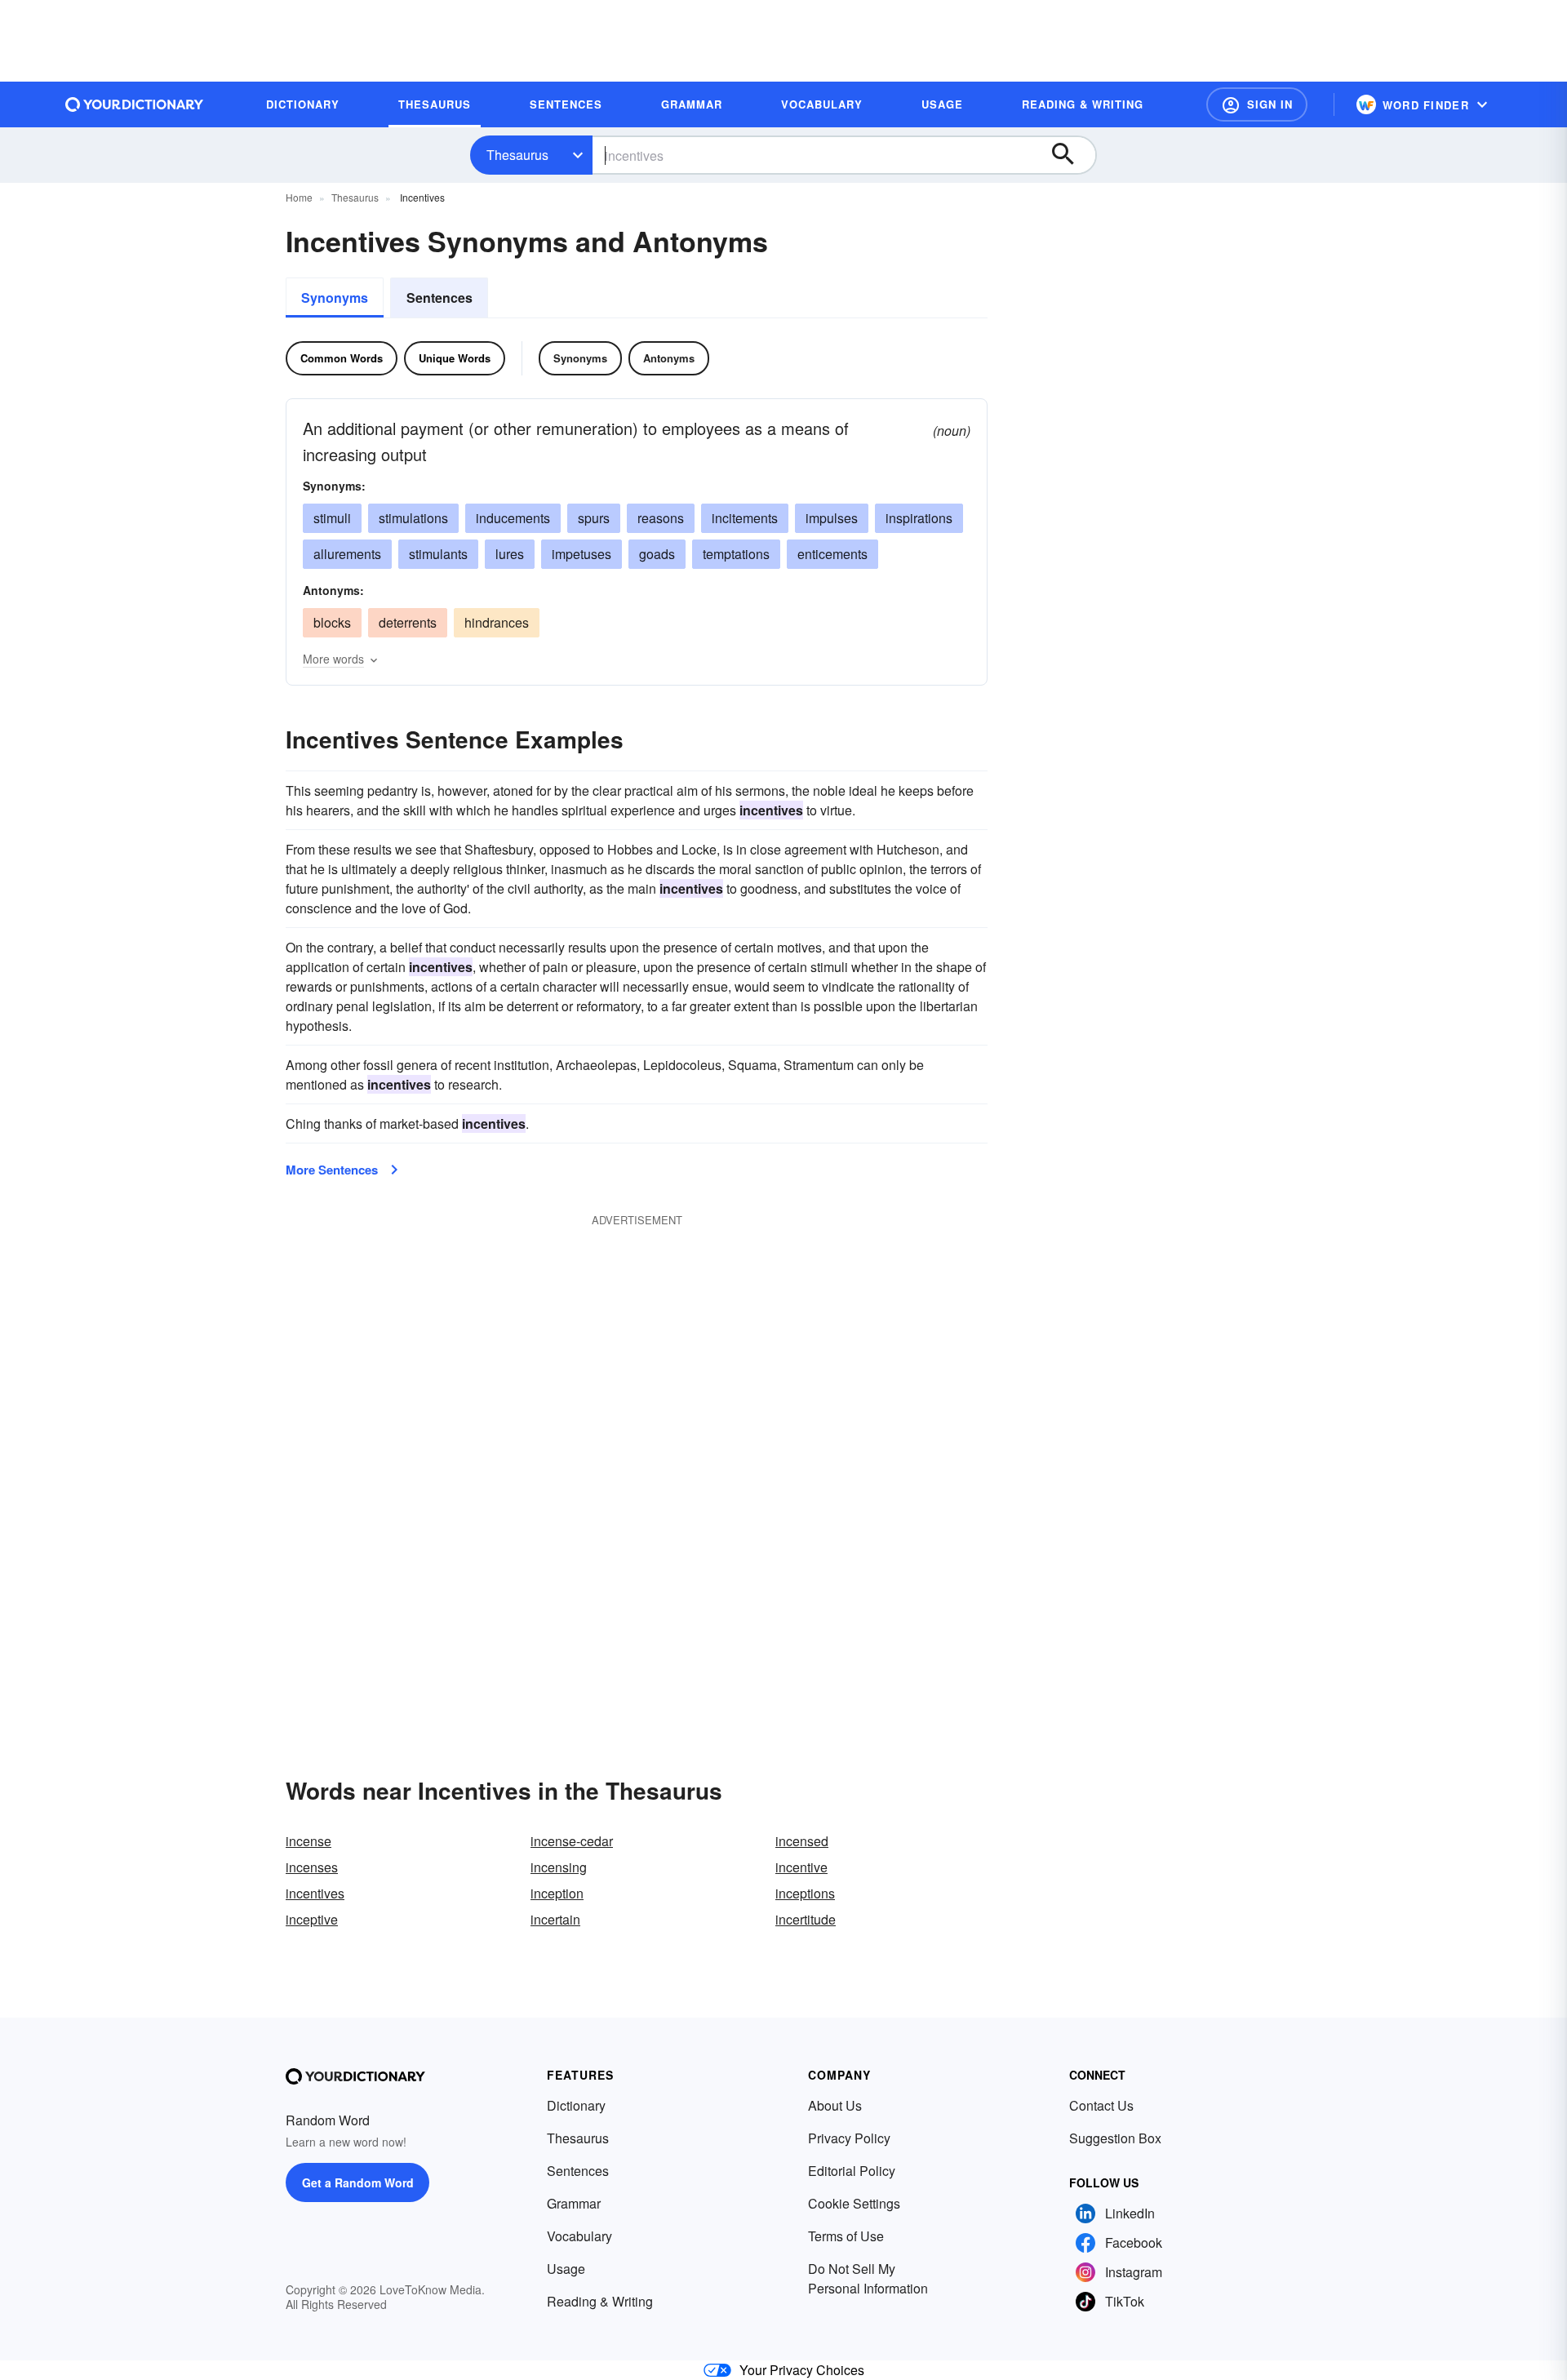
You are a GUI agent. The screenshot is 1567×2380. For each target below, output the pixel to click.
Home (299, 197)
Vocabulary (579, 2236)
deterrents (408, 622)
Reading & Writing (600, 2301)
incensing (559, 1867)
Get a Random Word (358, 2182)
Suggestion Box (1115, 2138)
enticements (832, 554)
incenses (312, 1867)
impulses (832, 518)
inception (557, 1893)
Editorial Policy (852, 2171)
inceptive (312, 1919)
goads (657, 554)
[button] (1257, 104)
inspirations (919, 518)
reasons (661, 518)
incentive (801, 1867)
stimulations (413, 518)
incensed (802, 1841)
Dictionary (576, 2105)
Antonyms (669, 358)
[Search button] (1071, 155)
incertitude (806, 1919)
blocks (332, 622)
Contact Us (1101, 2105)
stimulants (438, 554)
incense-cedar (572, 1841)
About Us (835, 2105)
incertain (555, 1919)
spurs (594, 518)
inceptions (805, 1893)
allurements (347, 554)
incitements (745, 518)
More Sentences (332, 1170)
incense (309, 1841)
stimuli (332, 518)
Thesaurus (517, 155)
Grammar (574, 2203)
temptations (736, 554)
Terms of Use (846, 2236)
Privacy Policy (849, 2138)
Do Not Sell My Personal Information (868, 2278)
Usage (566, 2269)
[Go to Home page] (135, 104)
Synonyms (335, 297)
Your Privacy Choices (802, 2370)
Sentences (439, 297)
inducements (513, 518)
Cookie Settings (854, 2203)
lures (510, 554)
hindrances (497, 622)
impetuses (582, 554)
